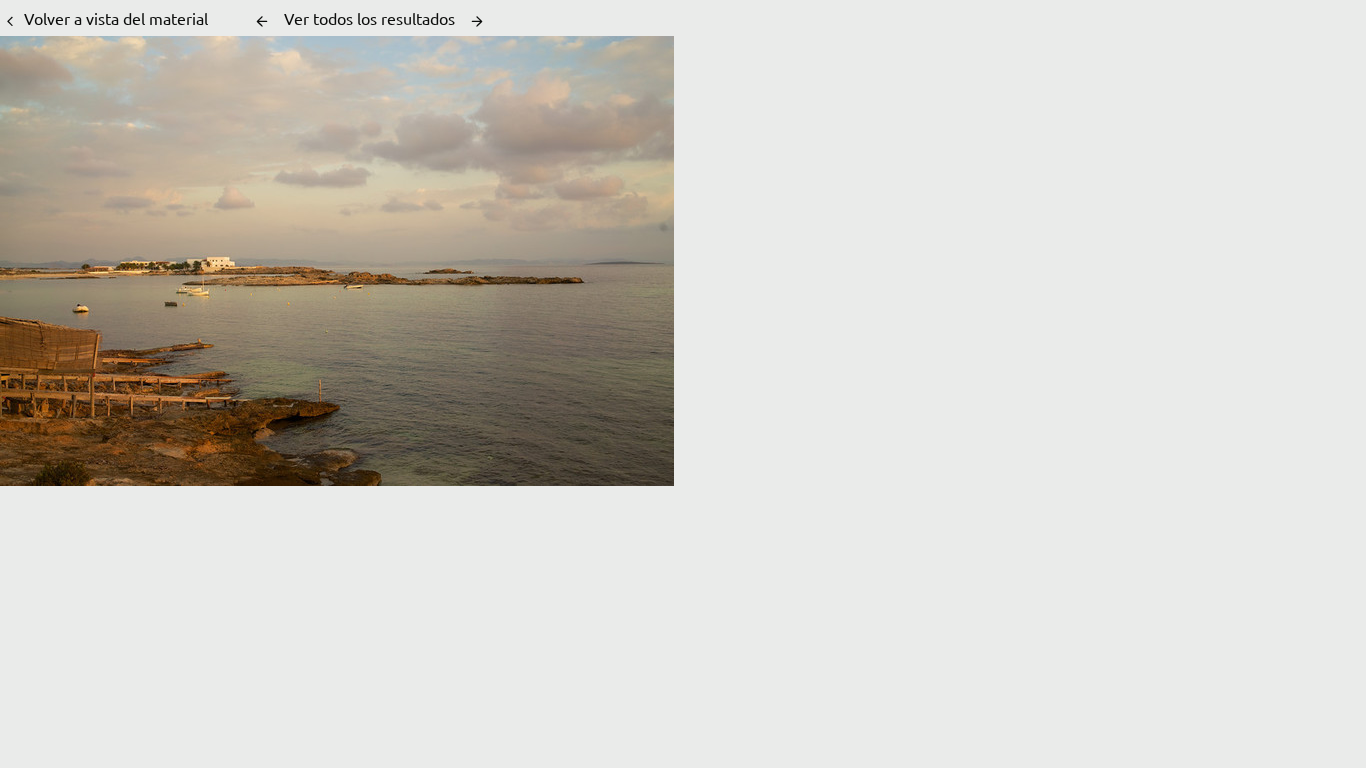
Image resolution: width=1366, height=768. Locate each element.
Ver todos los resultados (369, 18)
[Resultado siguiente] (477, 21)
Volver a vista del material (116, 18)
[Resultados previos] (262, 21)
